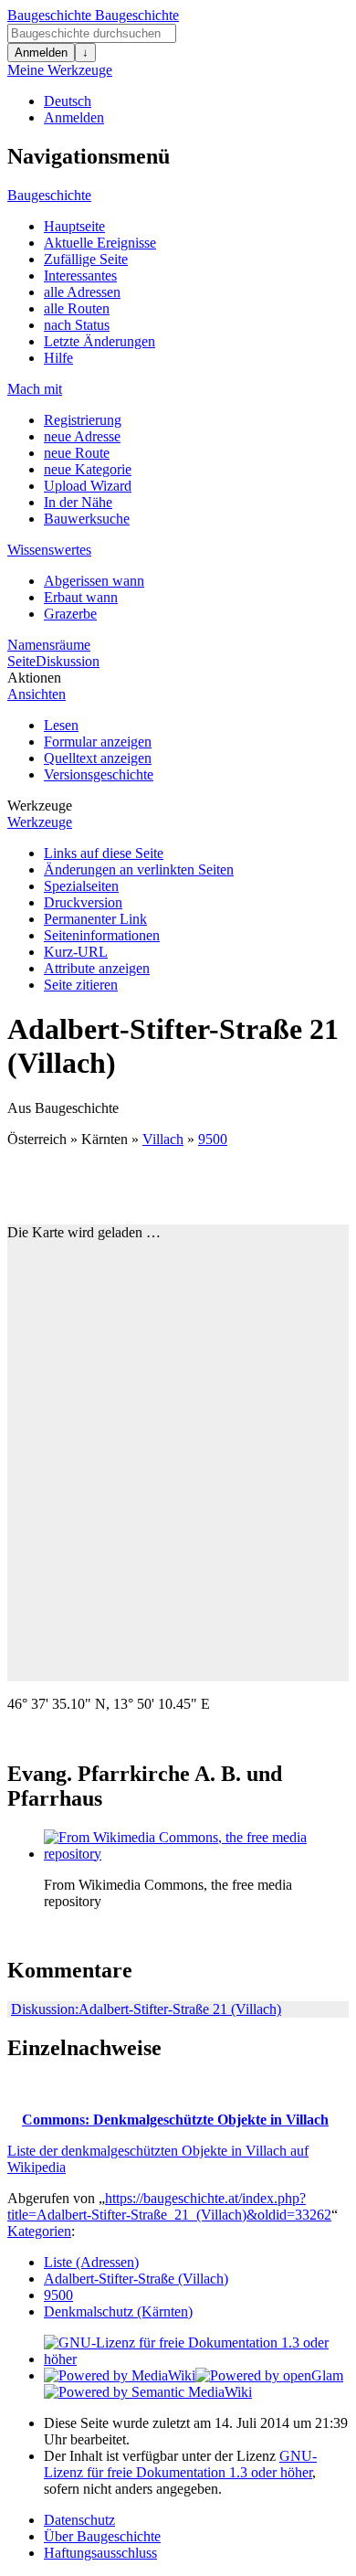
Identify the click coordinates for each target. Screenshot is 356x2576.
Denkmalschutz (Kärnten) (118, 2311)
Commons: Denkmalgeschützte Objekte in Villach (175, 2120)
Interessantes (80, 276)
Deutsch (68, 101)
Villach (163, 1139)
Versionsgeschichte (99, 774)
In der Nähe (78, 502)
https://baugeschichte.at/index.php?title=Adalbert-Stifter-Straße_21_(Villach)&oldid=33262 (169, 2206)
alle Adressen (82, 292)
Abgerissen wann (94, 581)
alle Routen (77, 308)
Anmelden (41, 53)
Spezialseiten (81, 886)
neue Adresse (82, 436)
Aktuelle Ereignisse (100, 243)
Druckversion (83, 902)
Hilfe (58, 358)
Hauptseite (74, 226)
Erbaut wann (81, 597)
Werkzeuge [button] (40, 806)
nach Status (77, 325)
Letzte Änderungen (99, 341)
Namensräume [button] (49, 645)
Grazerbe (70, 614)
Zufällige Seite (86, 259)
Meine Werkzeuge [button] (60, 70)
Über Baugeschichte (102, 2536)
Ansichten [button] (37, 694)
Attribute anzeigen (97, 968)
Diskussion (68, 661)
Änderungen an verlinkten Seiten (139, 869)
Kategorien (39, 2231)
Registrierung (83, 420)
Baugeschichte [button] (49, 195)
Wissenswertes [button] (49, 550)
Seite (21, 661)
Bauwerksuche (87, 519)
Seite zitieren (81, 985)
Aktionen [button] (34, 678)
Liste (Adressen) (91, 2262)
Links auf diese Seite (104, 853)
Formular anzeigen (98, 742)
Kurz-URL (76, 952)
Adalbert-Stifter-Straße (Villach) (136, 2279)
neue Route (77, 453)
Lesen (61, 725)
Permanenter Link (95, 919)
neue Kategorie (88, 469)
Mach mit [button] (35, 389)
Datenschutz (79, 2520)
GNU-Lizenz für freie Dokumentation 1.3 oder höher (180, 2464)
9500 (213, 1139)
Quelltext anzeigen (98, 758)
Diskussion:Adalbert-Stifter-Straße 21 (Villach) (146, 2009)
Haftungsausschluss (100, 2553)
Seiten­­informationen (102, 935)
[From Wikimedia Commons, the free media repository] (181, 1854)
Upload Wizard (88, 486)
